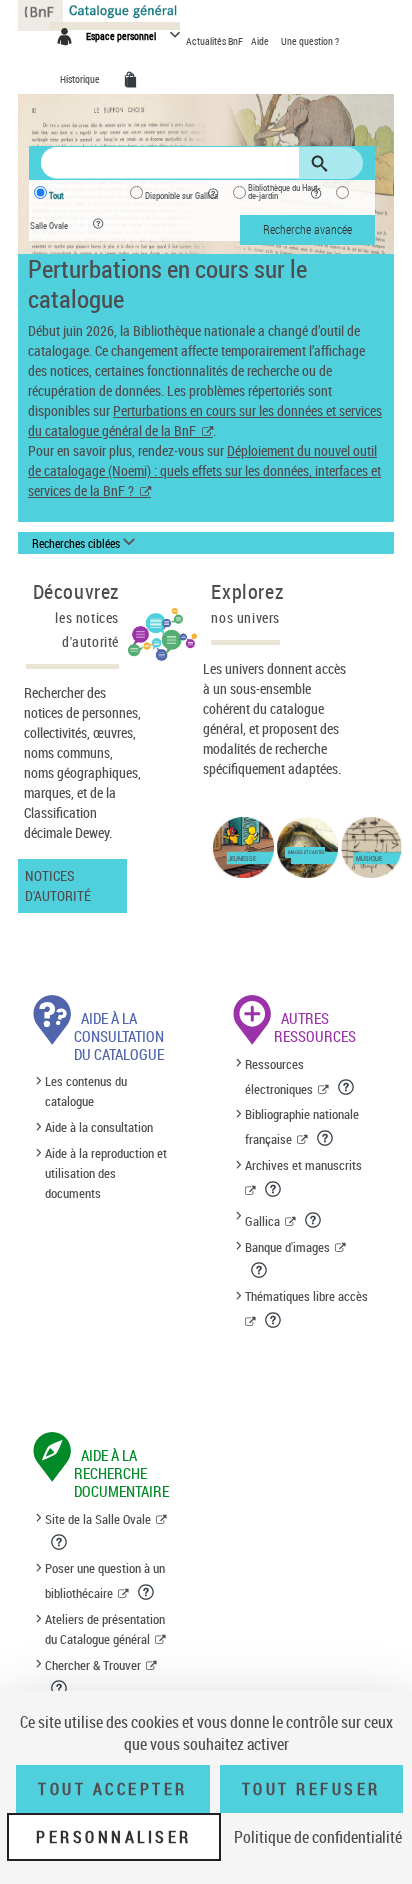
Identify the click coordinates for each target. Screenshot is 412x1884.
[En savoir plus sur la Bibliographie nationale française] (326, 1138)
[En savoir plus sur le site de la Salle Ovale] (60, 1542)
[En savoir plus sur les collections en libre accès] (274, 1320)
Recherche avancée (307, 229)
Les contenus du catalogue (86, 1092)
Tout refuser (311, 1789)
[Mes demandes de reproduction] (134, 80)
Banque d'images (287, 1247)
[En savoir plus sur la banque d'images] (260, 1270)
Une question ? (310, 41)
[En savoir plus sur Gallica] (314, 1220)
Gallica (262, 1221)
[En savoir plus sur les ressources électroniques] (347, 1087)
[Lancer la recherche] (323, 164)
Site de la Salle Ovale (98, 1519)
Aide (261, 41)
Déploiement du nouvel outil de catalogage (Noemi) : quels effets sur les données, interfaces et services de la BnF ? (204, 470)
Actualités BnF (215, 41)
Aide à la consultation (99, 1127)
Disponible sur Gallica (181, 196)
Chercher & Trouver (93, 1665)
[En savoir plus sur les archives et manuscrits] (274, 1189)
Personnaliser (114, 1837)
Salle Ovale (49, 226)
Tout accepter (113, 1789)
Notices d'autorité (58, 885)
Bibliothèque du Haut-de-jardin (284, 192)
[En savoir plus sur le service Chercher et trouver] (60, 1688)
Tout (56, 196)
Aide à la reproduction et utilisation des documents (106, 1173)
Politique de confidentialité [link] (318, 1837)
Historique (81, 79)
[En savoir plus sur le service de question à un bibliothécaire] (147, 1592)
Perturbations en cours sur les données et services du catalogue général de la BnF (205, 420)
